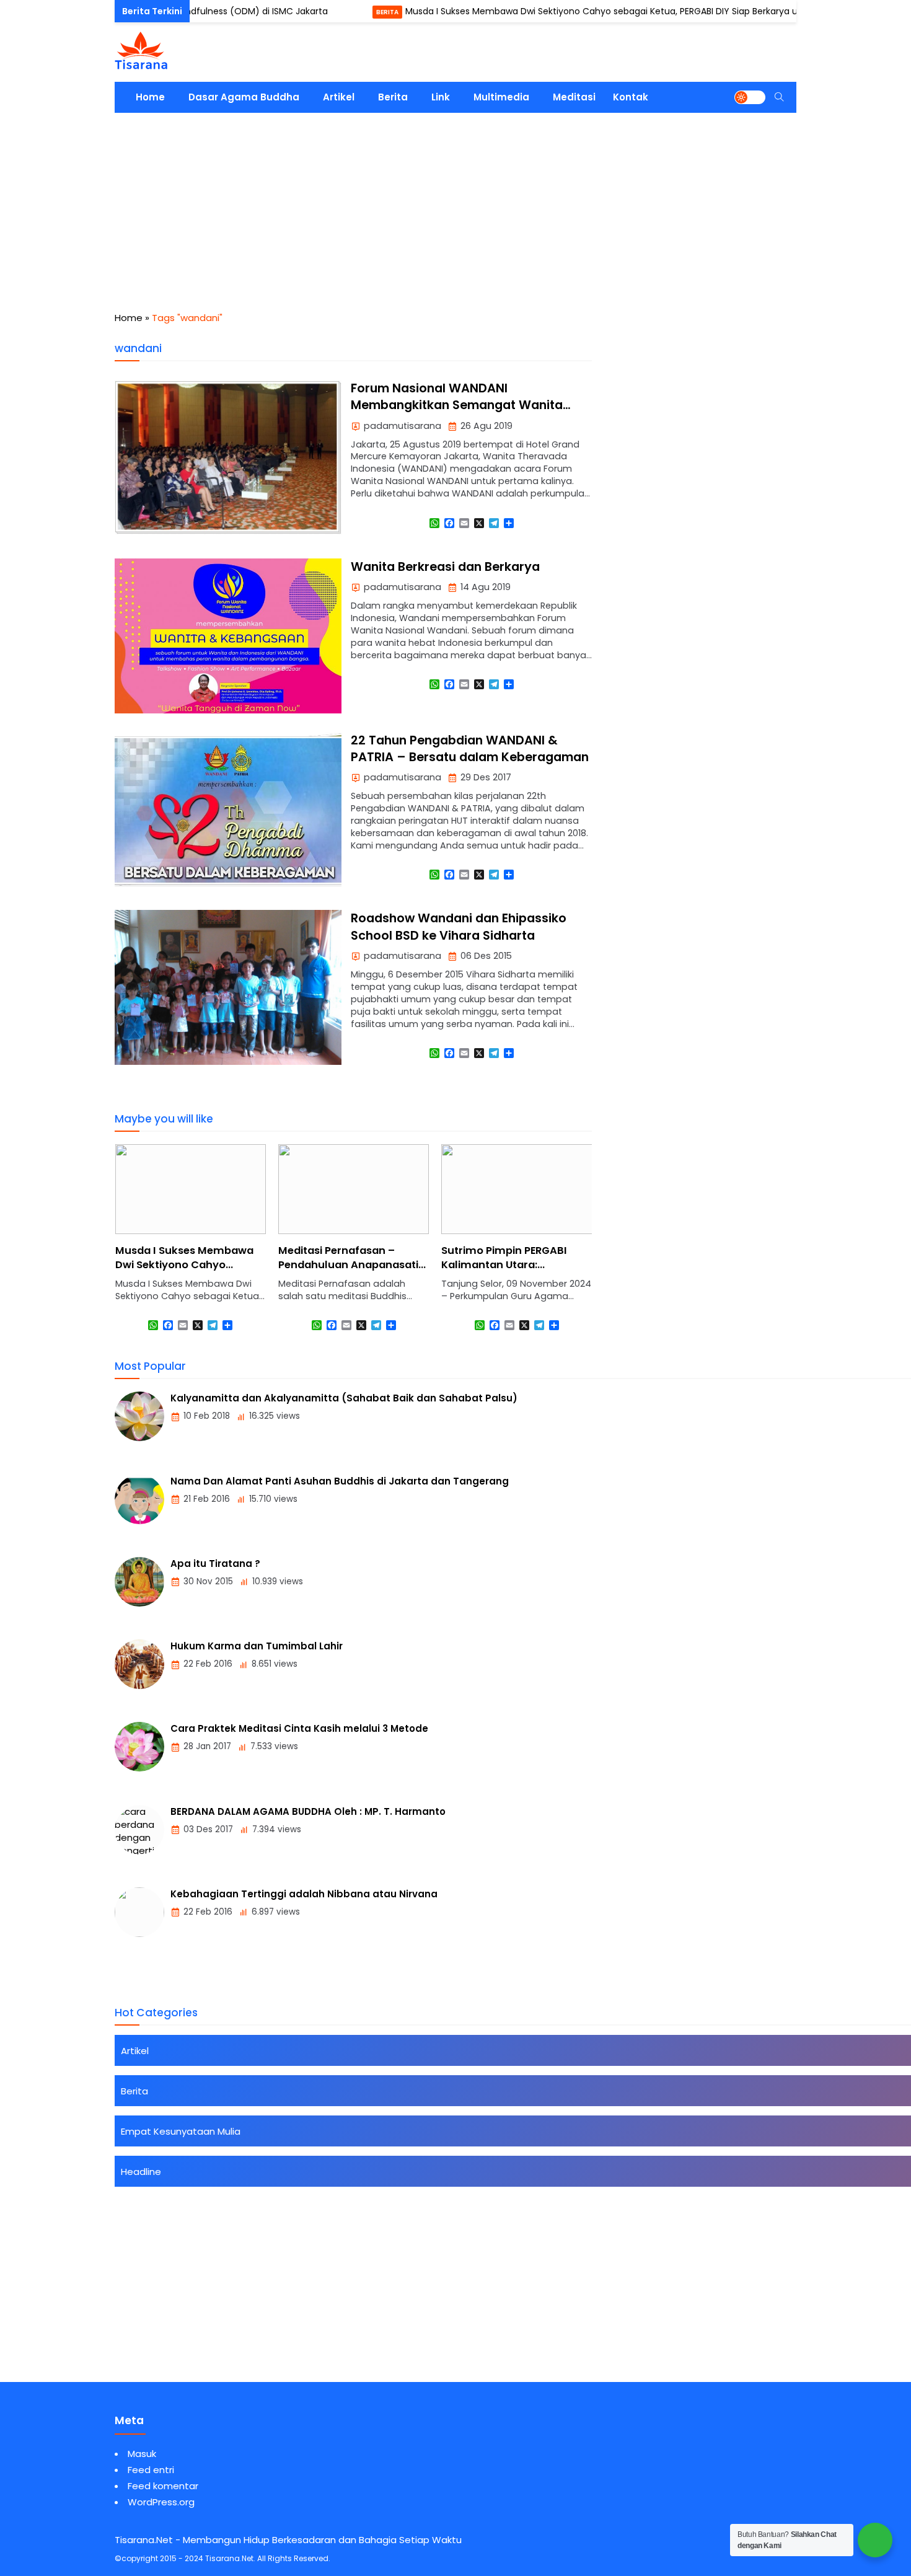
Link (441, 97)
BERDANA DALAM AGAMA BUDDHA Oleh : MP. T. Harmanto (308, 1811)
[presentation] (161, 1250)
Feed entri (151, 2470)
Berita (337, 12)
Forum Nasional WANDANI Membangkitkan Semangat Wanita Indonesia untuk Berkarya (457, 405)
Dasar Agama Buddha (244, 97)
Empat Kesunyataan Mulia (181, 2131)
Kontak (631, 97)
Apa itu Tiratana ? (215, 1564)
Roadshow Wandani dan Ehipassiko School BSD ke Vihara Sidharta (459, 927)
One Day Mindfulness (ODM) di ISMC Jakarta (182, 11)
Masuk (142, 2454)
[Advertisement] (455, 206)
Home (150, 97)
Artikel (339, 97)
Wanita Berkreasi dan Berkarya (445, 567)
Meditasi (574, 97)
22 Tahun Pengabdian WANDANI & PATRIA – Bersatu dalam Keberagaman (470, 749)
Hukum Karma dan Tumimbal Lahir (257, 1646)
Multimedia (501, 97)
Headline (141, 2172)
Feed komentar (163, 2486)
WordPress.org (161, 2502)
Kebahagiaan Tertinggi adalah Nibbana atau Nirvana (304, 1894)
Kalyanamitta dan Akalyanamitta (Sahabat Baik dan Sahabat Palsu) (344, 1398)
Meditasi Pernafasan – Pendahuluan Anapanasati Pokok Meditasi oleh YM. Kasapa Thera (348, 1272)
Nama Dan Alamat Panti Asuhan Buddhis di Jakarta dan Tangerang (340, 1481)
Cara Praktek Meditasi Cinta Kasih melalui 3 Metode (299, 1728)
